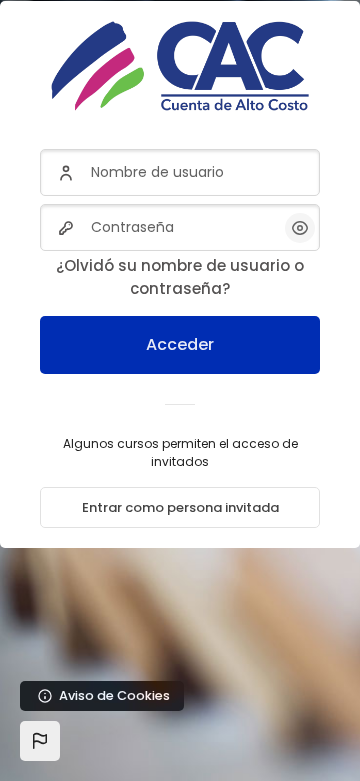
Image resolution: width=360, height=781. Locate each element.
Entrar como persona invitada (180, 507)
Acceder (180, 344)
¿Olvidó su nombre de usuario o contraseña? (180, 277)
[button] (40, 741)
